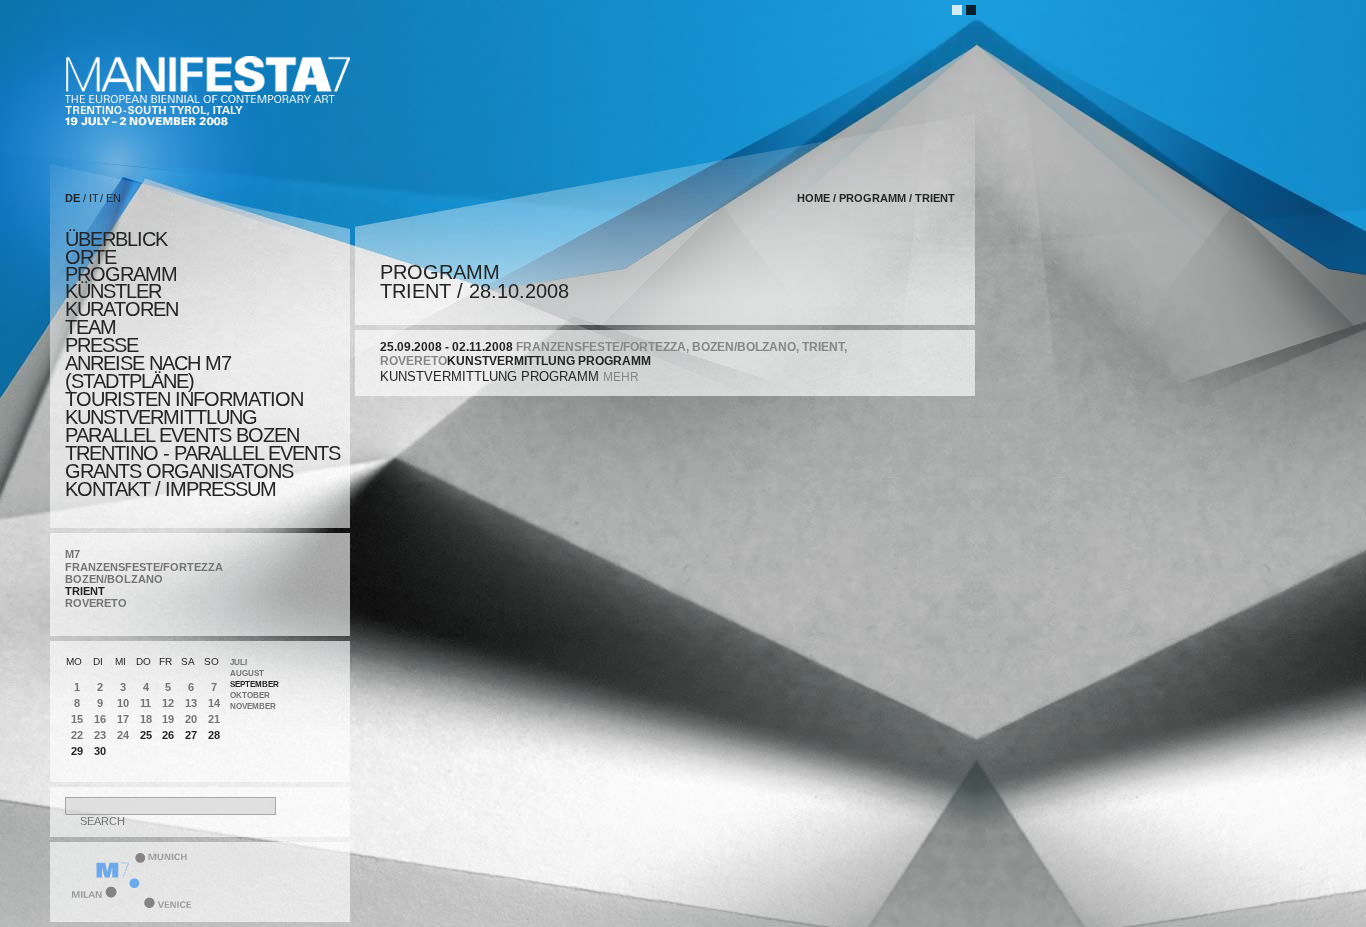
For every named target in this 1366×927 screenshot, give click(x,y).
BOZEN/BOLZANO (114, 579)
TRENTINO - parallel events (202, 453)
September (254, 684)
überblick (116, 239)
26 (168, 735)
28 (214, 735)
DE (72, 198)
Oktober (250, 695)
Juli (238, 662)
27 (191, 735)
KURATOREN (121, 309)
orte (90, 257)
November (253, 706)
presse (101, 345)
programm (121, 274)
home (813, 198)
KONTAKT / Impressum (170, 489)
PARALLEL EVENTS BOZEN (182, 435)
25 (146, 735)
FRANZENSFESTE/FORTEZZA (144, 567)
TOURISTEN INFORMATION (184, 399)
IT (94, 198)
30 (100, 751)
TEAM (90, 327)
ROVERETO (96, 603)
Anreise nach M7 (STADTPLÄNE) (148, 372)
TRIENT (85, 591)
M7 (72, 554)
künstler (113, 291)
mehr (621, 377)
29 (77, 751)
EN (113, 198)
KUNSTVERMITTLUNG (161, 417)
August (247, 673)
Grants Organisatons (179, 471)
